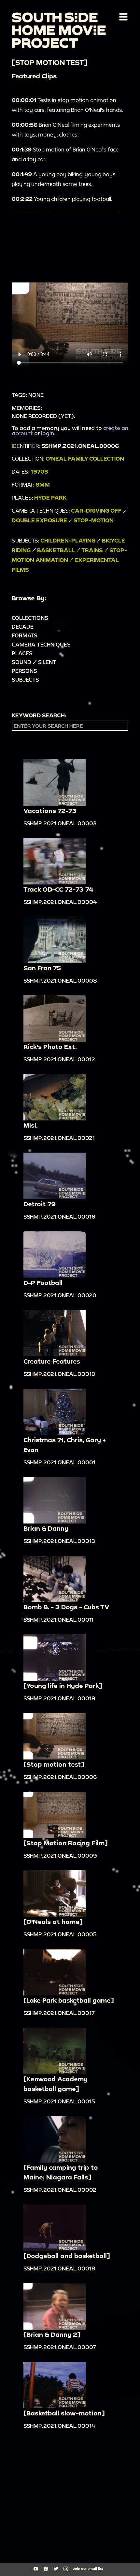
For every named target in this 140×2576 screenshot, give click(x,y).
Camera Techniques (41, 644)
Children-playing (68, 540)
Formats (25, 635)
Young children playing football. (62, 199)
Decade (23, 627)
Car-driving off (96, 510)
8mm (43, 484)
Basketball (56, 550)
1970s (39, 471)
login (48, 433)
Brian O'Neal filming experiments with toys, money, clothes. (66, 130)
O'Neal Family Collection (85, 458)
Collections (30, 618)
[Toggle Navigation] (122, 17)
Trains (92, 550)
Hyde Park (50, 497)
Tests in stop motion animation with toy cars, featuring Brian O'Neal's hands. (67, 105)
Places (22, 653)
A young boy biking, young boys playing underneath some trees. (64, 179)
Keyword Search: (39, 715)
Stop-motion (94, 520)
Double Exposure (39, 520)
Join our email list (88, 2569)
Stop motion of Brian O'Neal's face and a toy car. (65, 154)
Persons (24, 671)
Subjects (25, 680)
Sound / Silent (34, 662)
